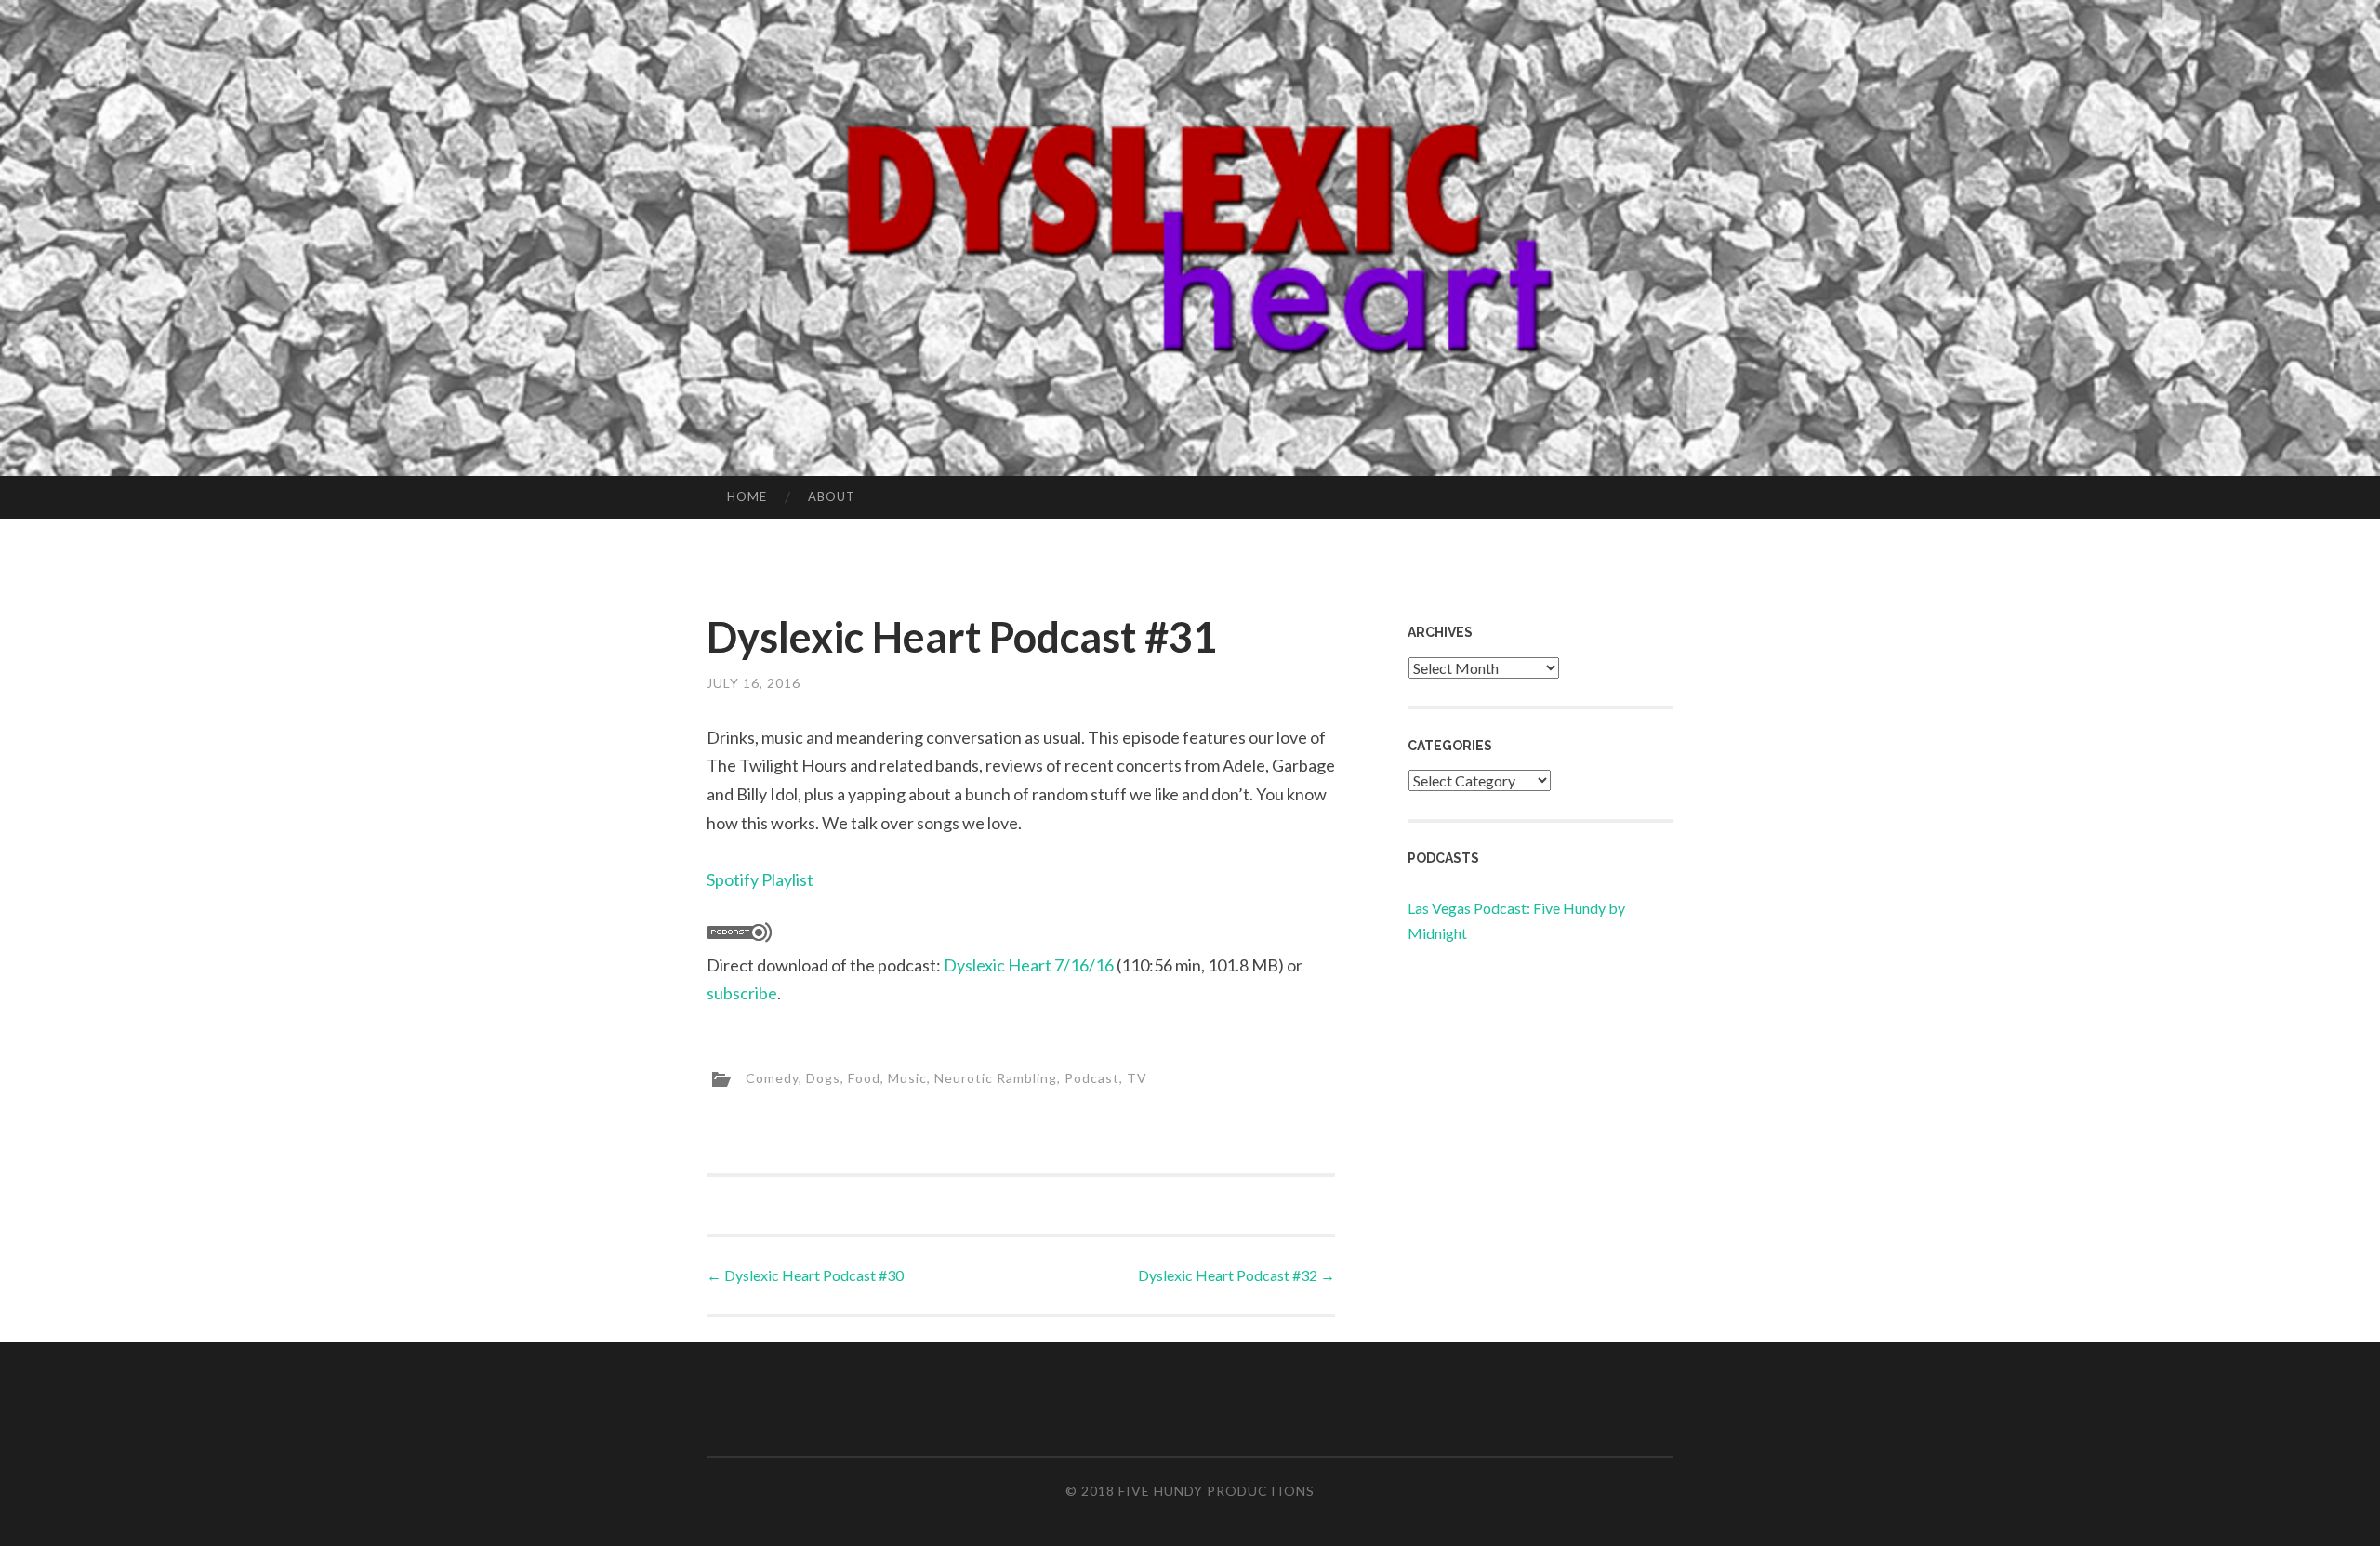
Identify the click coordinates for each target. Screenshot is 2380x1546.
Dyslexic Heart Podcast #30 (805, 1275)
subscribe (742, 993)
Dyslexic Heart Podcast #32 (1236, 1275)
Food (864, 1077)
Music (907, 1077)
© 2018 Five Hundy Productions (1190, 1491)
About (832, 496)
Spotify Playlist (760, 879)
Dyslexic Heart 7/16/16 (1029, 965)
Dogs (823, 1077)
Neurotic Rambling (996, 1077)
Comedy (772, 1077)
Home (747, 496)
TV (1137, 1077)
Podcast (1092, 1077)
